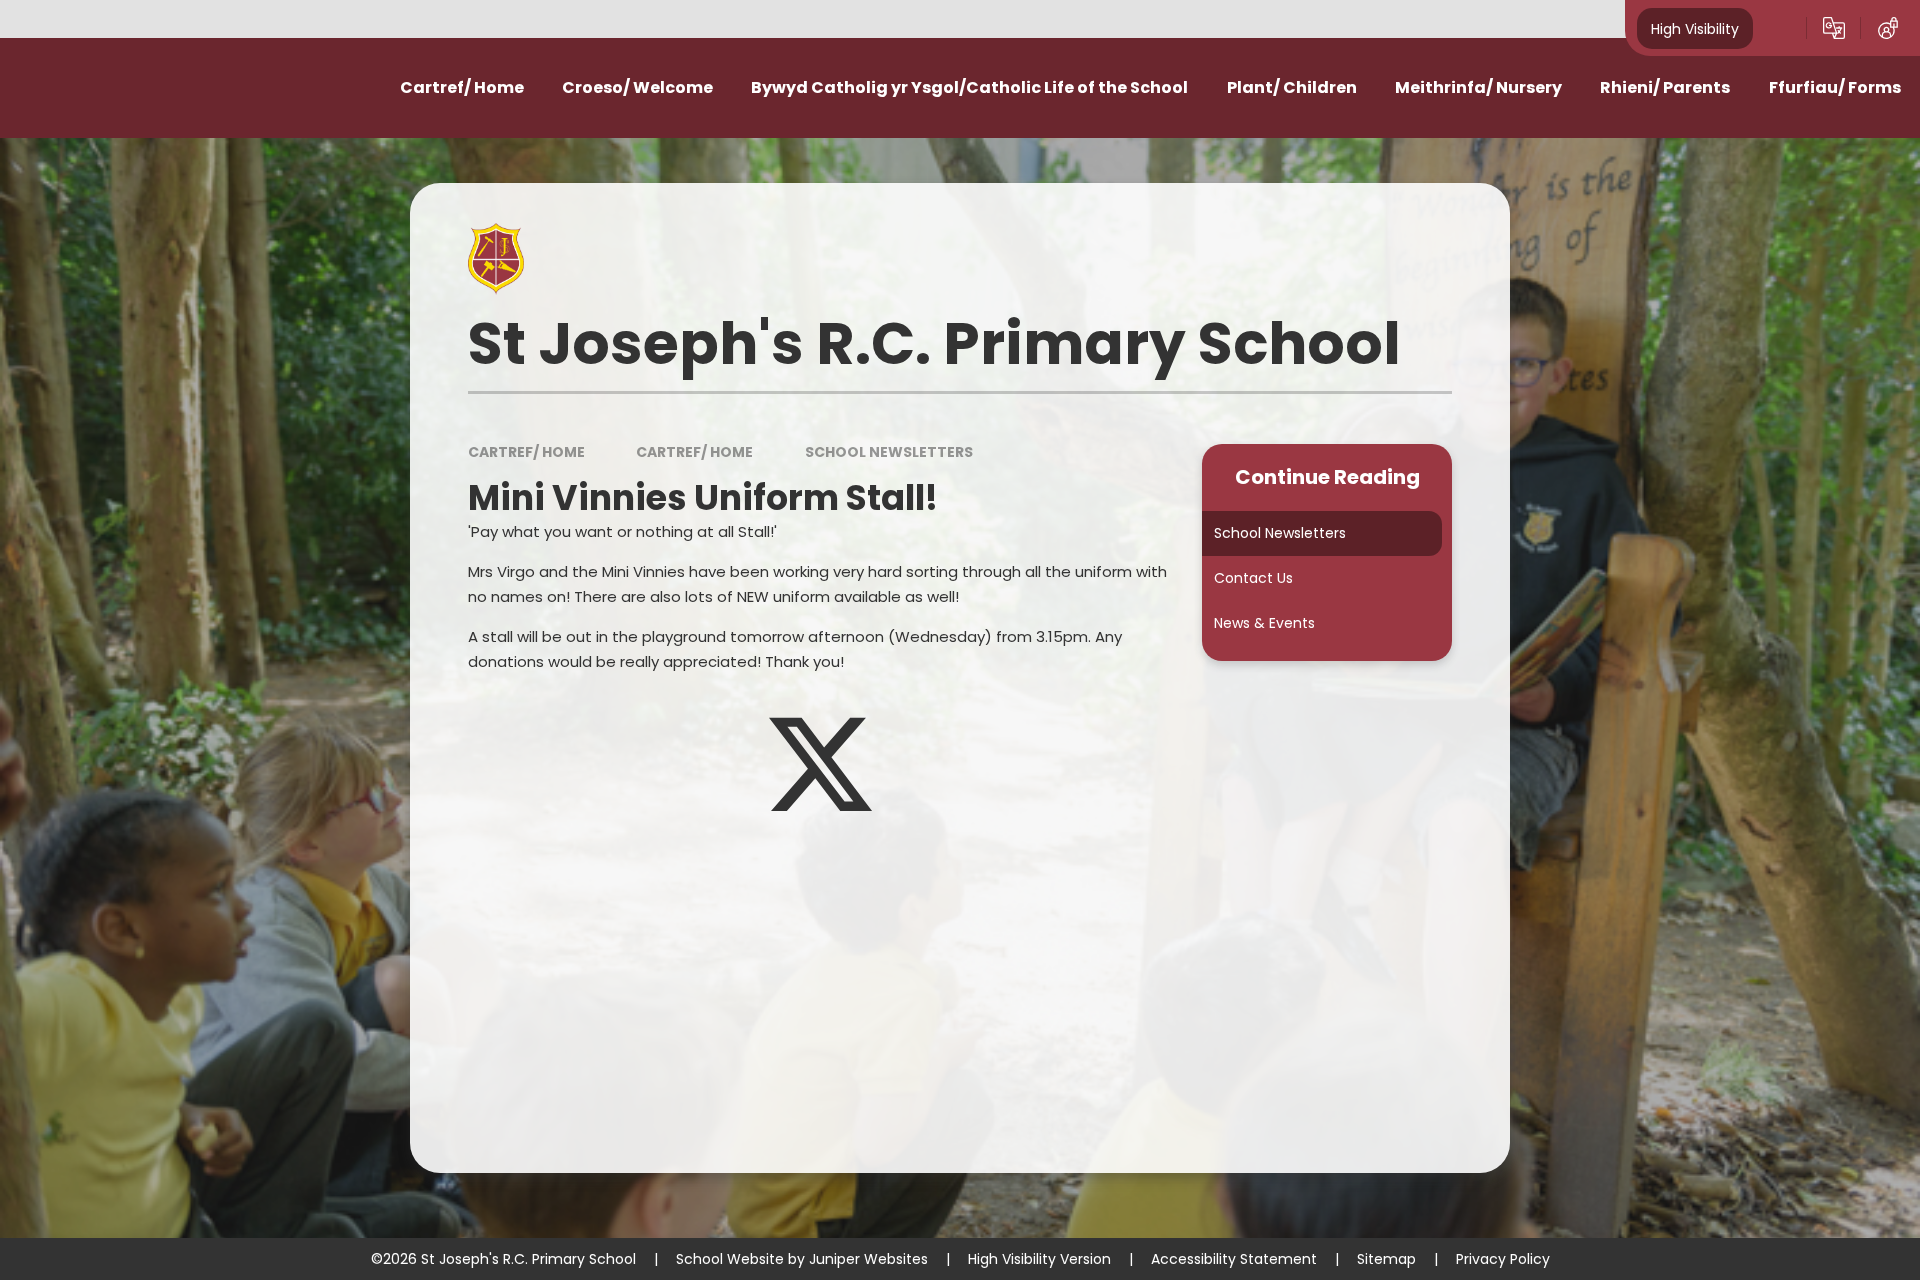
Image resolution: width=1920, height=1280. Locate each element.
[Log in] (1888, 28)
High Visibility (1695, 28)
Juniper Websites (868, 1259)
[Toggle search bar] (1780, 28)
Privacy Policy (1503, 1259)
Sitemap (1386, 1259)
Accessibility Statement (1234, 1259)
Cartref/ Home (526, 452)
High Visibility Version (1039, 1259)
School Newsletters (889, 452)
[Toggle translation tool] (1834, 28)
